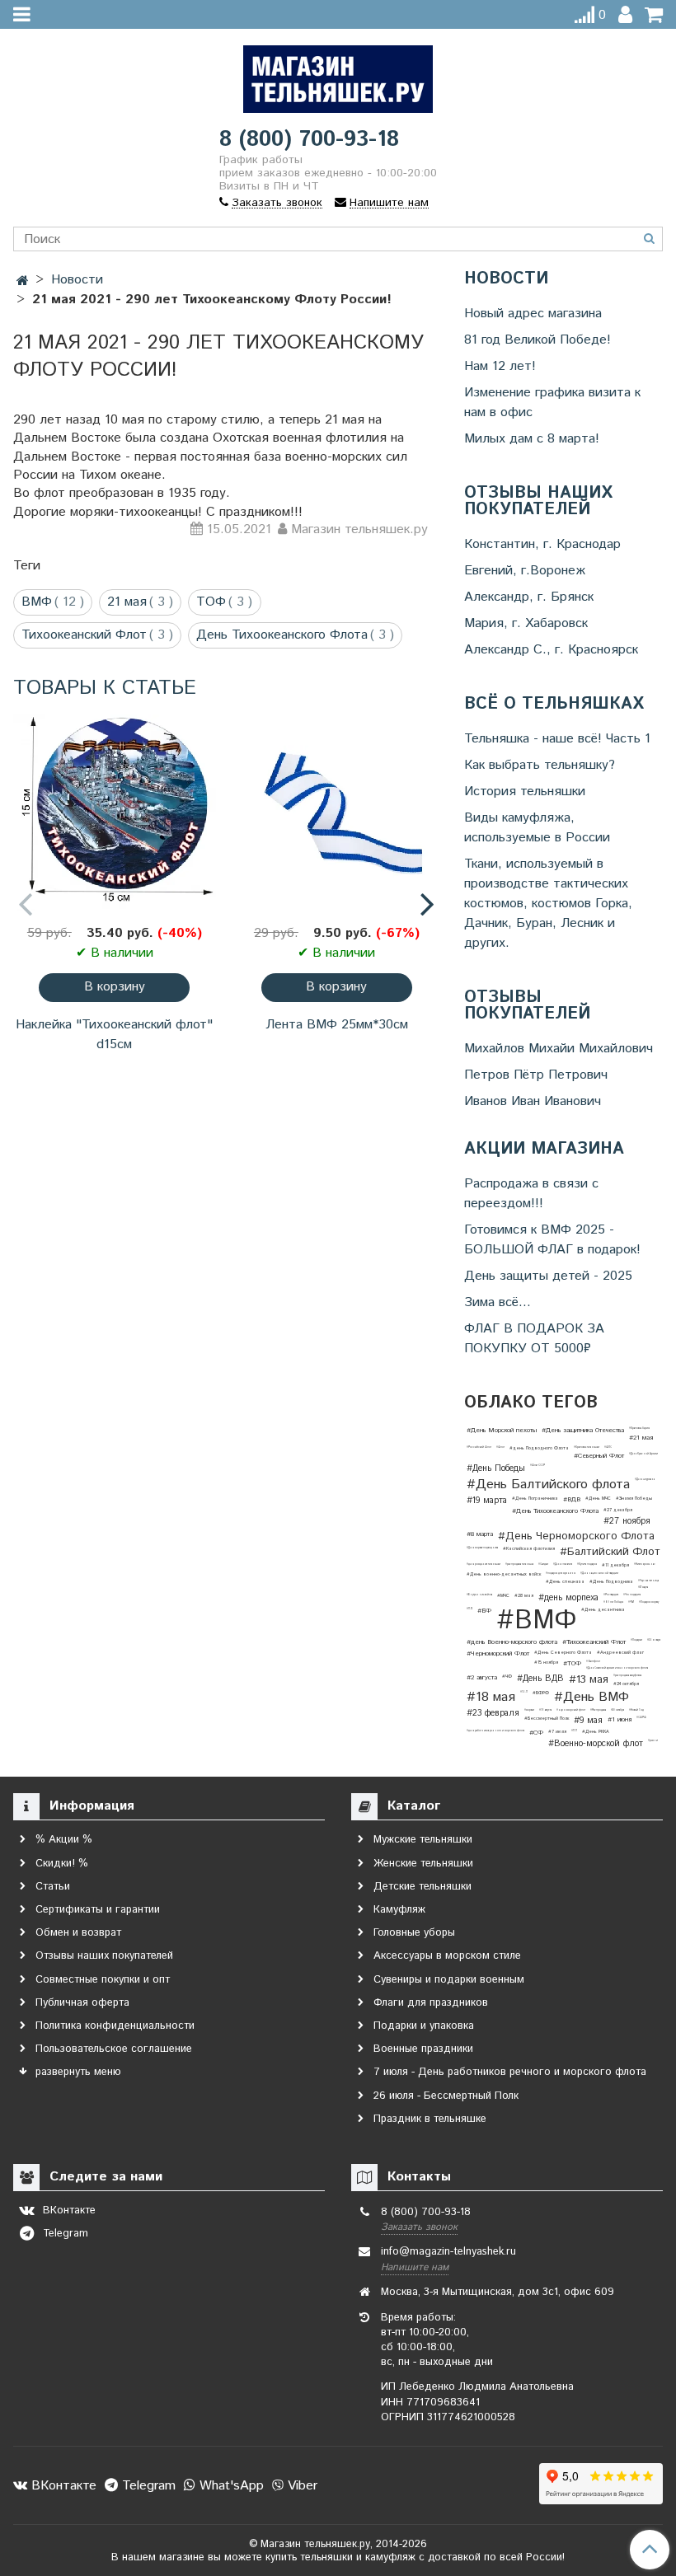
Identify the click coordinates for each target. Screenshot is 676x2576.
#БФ (484, 1611)
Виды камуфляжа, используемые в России (537, 828)
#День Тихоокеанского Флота (555, 1511)
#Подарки (636, 1640)
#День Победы (496, 1468)
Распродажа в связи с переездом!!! (531, 1194)
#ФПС (608, 1447)
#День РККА (596, 1732)
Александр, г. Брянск (529, 597)
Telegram (147, 2486)
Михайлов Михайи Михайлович (559, 1049)
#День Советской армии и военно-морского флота (617, 1668)
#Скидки (543, 1564)
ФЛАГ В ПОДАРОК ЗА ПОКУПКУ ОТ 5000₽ (534, 1339)
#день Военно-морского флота (512, 1642)
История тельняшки (525, 792)
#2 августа (482, 1677)
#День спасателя (563, 1564)
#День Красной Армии (643, 1454)
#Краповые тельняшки (587, 1447)
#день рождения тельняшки (484, 1564)
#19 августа (545, 1710)
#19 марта (487, 1501)
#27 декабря (618, 1510)
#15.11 (524, 1692)
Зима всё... (498, 1302)
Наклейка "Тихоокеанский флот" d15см (114, 1035)
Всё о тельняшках (554, 705)
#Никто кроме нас (645, 1564)
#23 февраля (493, 1713)
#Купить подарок (587, 1564)
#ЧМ (631, 1602)
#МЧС (503, 1596)
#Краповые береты (639, 1428)
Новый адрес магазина (533, 314)
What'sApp (230, 2486)
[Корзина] (654, 15)
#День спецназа (565, 1582)
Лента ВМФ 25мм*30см (337, 1025)
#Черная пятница (648, 1581)
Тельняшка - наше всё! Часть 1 (557, 739)
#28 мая (524, 1596)
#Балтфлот (593, 1661)
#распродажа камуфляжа (627, 1675)
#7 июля (557, 1732)
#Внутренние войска (479, 1595)
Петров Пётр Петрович (536, 1075)
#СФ (536, 1733)
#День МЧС (598, 1499)
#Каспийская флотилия (529, 1549)
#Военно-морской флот (596, 1744)
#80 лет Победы (613, 1602)
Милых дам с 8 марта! (532, 439)
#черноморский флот (571, 1710)
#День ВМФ (591, 1698)
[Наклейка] (115, 813)
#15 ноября (546, 1663)
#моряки (529, 1710)
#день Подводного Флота (539, 1448)
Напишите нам (415, 2267)
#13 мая (589, 1680)
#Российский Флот (479, 1447)
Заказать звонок (419, 2227)
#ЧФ (507, 1677)
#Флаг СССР (538, 1465)
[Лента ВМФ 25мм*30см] (337, 813)
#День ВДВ (540, 1679)
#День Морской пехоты (502, 1430)
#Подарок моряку (649, 1602)
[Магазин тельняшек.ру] (338, 75)
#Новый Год (636, 1710)
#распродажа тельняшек (519, 1564)
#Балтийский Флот (610, 1552)
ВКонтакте (62, 2486)
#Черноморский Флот (498, 1653)
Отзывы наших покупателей (538, 502)
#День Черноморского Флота (576, 1536)
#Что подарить (632, 1595)
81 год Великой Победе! (538, 340)
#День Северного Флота (563, 1653)
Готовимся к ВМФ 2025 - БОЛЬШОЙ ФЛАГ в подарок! (552, 1240)
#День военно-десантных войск (504, 1574)
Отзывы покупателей (527, 1006)
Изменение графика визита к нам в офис (552, 403)
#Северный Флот (599, 1456)
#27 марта (643, 1587)
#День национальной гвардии (599, 1573)
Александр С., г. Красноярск (551, 650)
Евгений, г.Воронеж (525, 571)
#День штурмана (645, 1479)
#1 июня (620, 1719)
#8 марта (480, 1534)
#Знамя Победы (634, 1499)
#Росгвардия (611, 1595)
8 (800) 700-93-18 (309, 140)
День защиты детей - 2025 (548, 1276)
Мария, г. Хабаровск (526, 623)
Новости (506, 279)
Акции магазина (544, 1150)
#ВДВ (572, 1499)
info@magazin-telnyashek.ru (448, 2252)
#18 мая (491, 1698)
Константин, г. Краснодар (542, 544)
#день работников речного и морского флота (495, 1731)
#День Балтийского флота (548, 1485)
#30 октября (617, 1710)
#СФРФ (641, 1717)
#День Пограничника (535, 1499)
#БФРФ (541, 1693)
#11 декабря (615, 1565)
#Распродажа (598, 1710)
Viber (300, 2486)
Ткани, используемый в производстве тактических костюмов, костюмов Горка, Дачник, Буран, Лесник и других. (548, 904)
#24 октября (626, 1684)
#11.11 (574, 1731)
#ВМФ (536, 1621)
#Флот (500, 1447)
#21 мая (641, 1438)
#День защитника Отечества (583, 1430)
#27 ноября (627, 1521)
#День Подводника (611, 1582)
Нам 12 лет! (500, 366)
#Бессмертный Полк (547, 1719)
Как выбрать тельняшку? (540, 765)
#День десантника (603, 1610)
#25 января (654, 1640)
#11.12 (469, 1609)
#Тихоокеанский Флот (594, 1642)
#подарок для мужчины (561, 1573)
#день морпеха (568, 1598)
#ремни (653, 1740)
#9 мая (588, 1721)
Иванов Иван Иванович (533, 1101)
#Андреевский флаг (620, 1653)
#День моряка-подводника (482, 1548)
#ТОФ (572, 1663)
